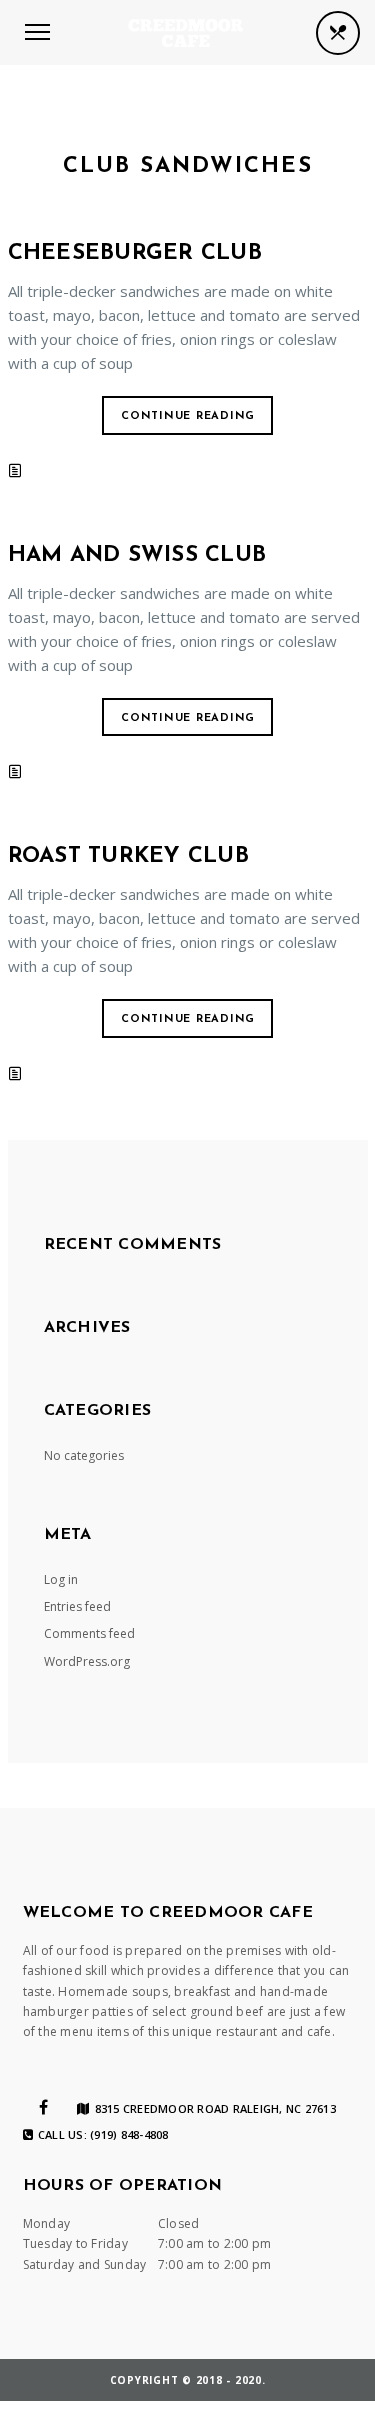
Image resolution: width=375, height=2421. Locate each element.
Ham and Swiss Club (137, 555)
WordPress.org (87, 1661)
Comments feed (89, 1633)
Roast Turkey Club (128, 856)
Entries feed (77, 1606)
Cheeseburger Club (135, 253)
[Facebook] (43, 2107)
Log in (61, 1579)
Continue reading (188, 416)
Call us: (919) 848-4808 (103, 2135)
